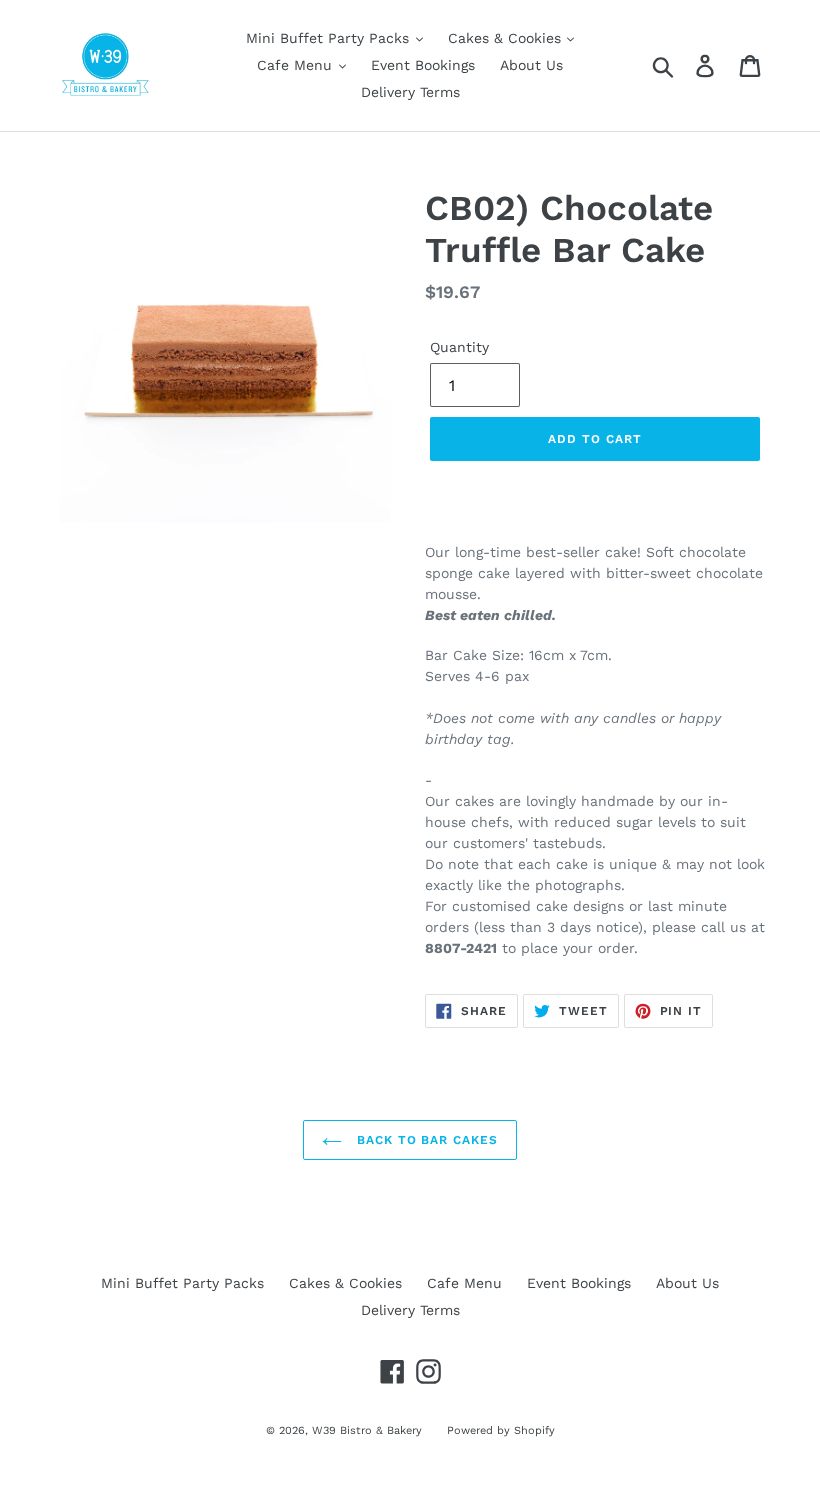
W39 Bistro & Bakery (367, 1430)
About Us (531, 65)
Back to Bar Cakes (425, 1140)
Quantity (459, 347)
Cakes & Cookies (507, 38)
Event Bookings (423, 65)
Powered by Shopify (501, 1430)
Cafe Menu (297, 65)
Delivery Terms (410, 92)
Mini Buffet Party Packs (330, 38)
